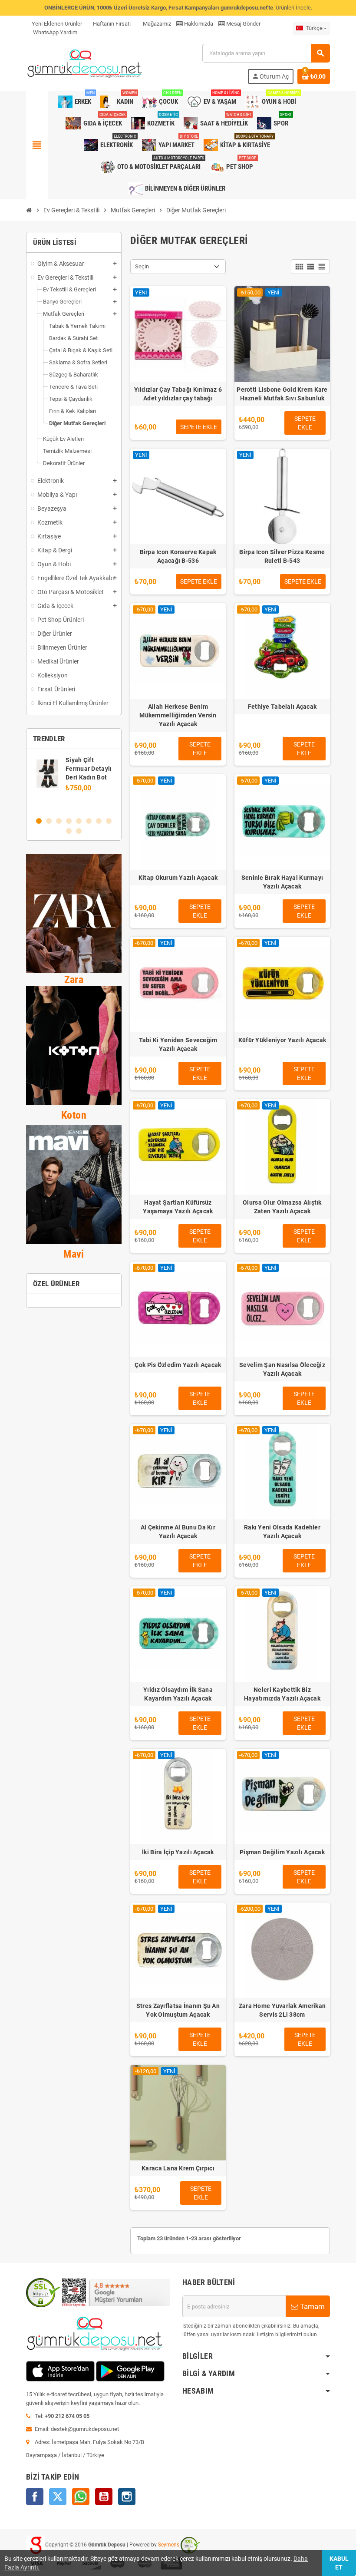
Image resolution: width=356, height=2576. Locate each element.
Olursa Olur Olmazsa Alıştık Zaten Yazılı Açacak (282, 1207)
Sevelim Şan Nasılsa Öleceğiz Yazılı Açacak (282, 1369)
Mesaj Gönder (243, 24)
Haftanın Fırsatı (112, 24)
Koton (74, 1115)
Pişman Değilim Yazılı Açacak (282, 1852)
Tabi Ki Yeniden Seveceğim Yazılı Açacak (178, 1044)
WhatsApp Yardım (54, 32)
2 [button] (49, 821)
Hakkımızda (198, 24)
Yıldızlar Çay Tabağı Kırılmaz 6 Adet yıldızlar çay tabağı (178, 394)
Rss (81, 2497)
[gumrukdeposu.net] (85, 63)
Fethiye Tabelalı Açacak (282, 707)
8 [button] (109, 821)
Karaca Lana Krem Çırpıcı (178, 2168)
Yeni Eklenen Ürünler (57, 24)
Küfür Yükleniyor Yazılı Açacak (282, 1040)
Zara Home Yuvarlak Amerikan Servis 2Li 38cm (282, 2010)
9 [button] (69, 831)
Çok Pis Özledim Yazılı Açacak (178, 1365)
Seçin (142, 266)
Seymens (169, 2545)
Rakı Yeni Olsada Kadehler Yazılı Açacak (282, 1532)
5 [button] (79, 821)
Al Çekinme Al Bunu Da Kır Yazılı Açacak (178, 1532)
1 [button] (39, 821)
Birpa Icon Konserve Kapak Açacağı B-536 (178, 556)
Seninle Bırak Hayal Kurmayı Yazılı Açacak (282, 882)
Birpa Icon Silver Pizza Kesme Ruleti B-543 (282, 556)
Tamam (311, 2306)
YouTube (104, 2497)
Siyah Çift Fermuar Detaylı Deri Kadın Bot (89, 769)
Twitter (58, 2497)
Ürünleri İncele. (294, 8)
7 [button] (99, 821)
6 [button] (89, 821)
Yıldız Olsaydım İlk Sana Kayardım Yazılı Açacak (178, 1694)
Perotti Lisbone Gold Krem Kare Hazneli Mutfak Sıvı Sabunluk (282, 394)
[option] (74, 783)
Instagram (127, 2497)
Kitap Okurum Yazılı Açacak (178, 878)
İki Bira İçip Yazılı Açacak (178, 1852)
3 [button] (59, 821)
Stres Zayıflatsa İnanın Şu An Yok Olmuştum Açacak (178, 2010)
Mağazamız (156, 24)
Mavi (74, 1254)
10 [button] (79, 831)
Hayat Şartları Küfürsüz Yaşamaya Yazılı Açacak (178, 1207)
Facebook (35, 2497)
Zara (74, 979)
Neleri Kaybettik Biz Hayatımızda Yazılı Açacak (282, 1694)
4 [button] (69, 821)
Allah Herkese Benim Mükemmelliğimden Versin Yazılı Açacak (178, 715)
